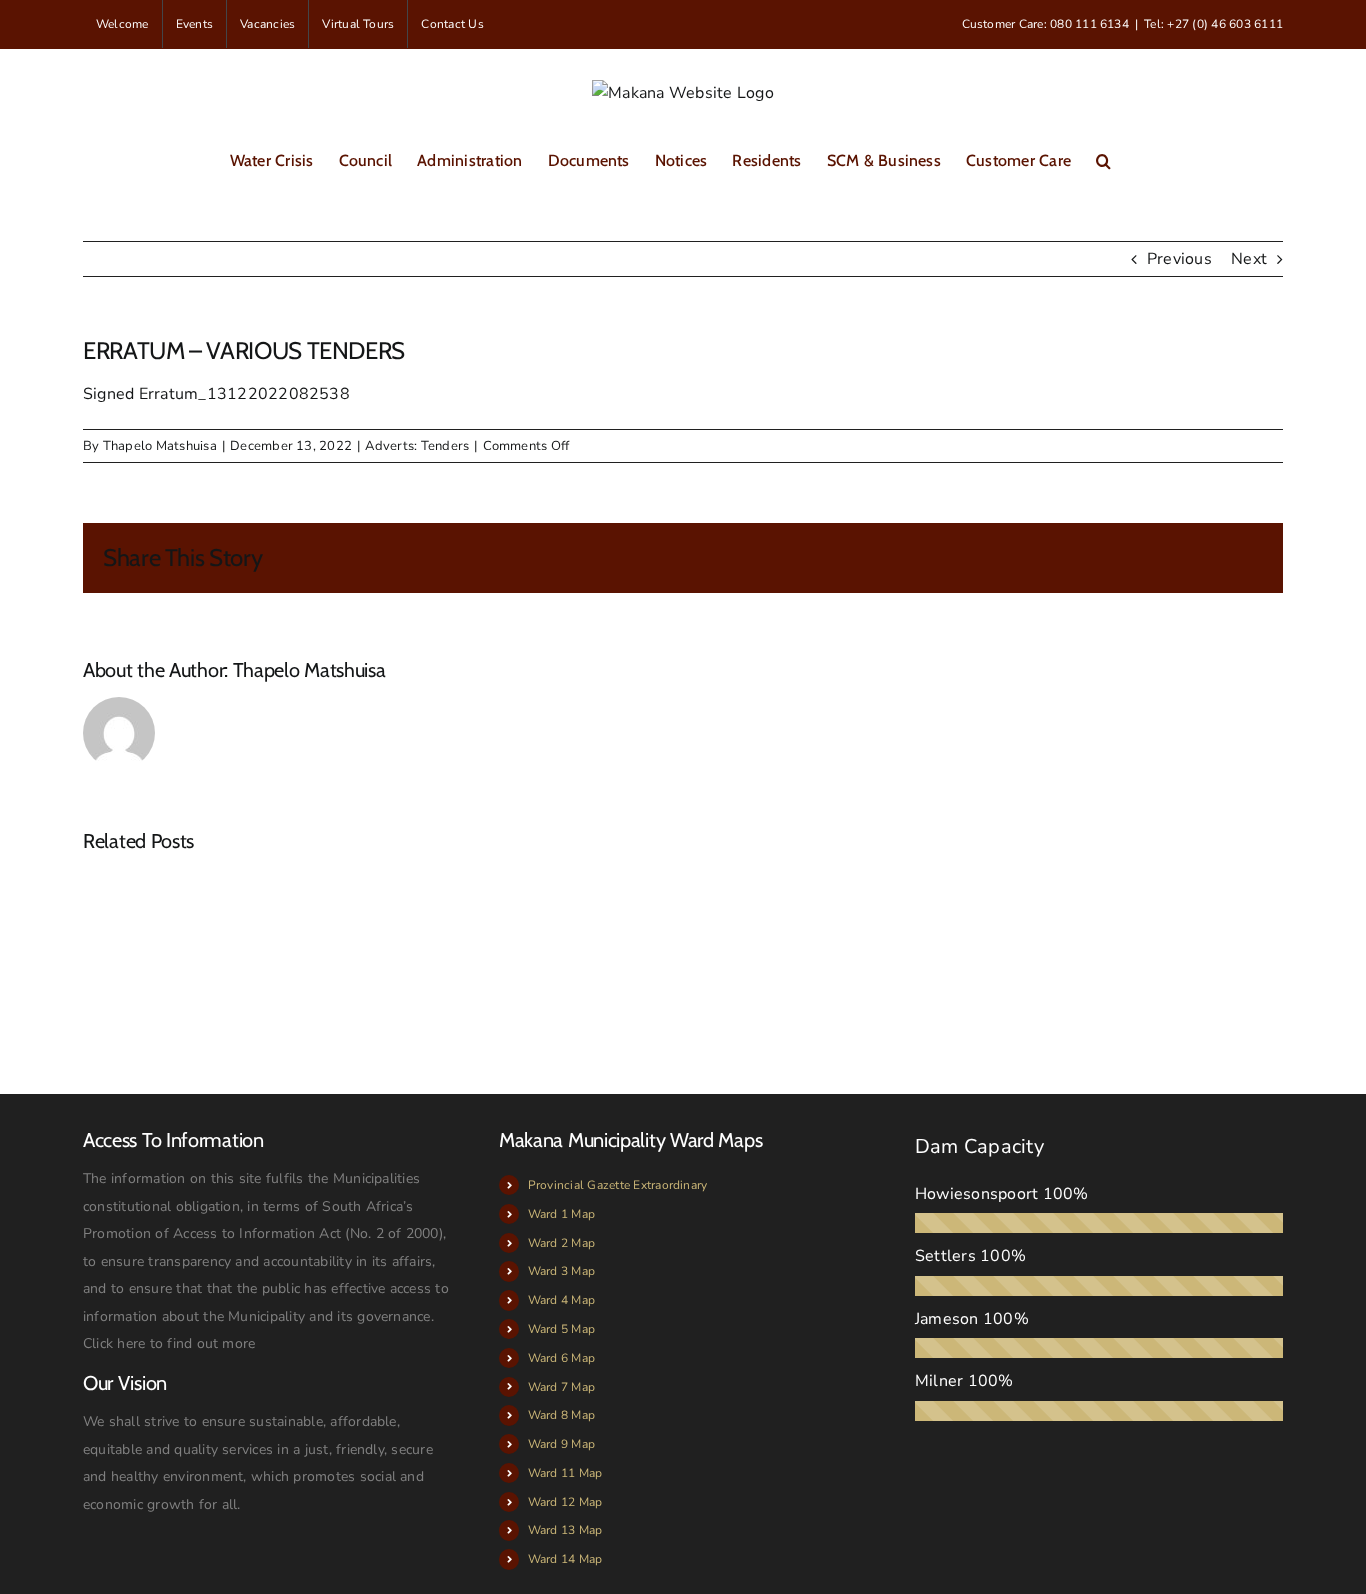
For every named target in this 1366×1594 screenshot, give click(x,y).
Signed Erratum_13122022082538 (216, 394)
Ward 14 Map (565, 1559)
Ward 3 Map (561, 1271)
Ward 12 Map (565, 1502)
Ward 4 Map (561, 1300)
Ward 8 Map (561, 1415)
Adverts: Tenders (417, 446)
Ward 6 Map (561, 1358)
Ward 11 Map (565, 1473)
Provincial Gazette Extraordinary (618, 1185)
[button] (1103, 160)
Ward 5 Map (561, 1329)
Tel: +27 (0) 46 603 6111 (1213, 24)
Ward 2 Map (561, 1243)
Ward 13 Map (565, 1530)
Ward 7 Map (561, 1387)
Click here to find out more (169, 1343)
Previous (1179, 259)
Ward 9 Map (561, 1444)
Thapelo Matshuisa (160, 446)
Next (1249, 259)
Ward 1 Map (561, 1214)
